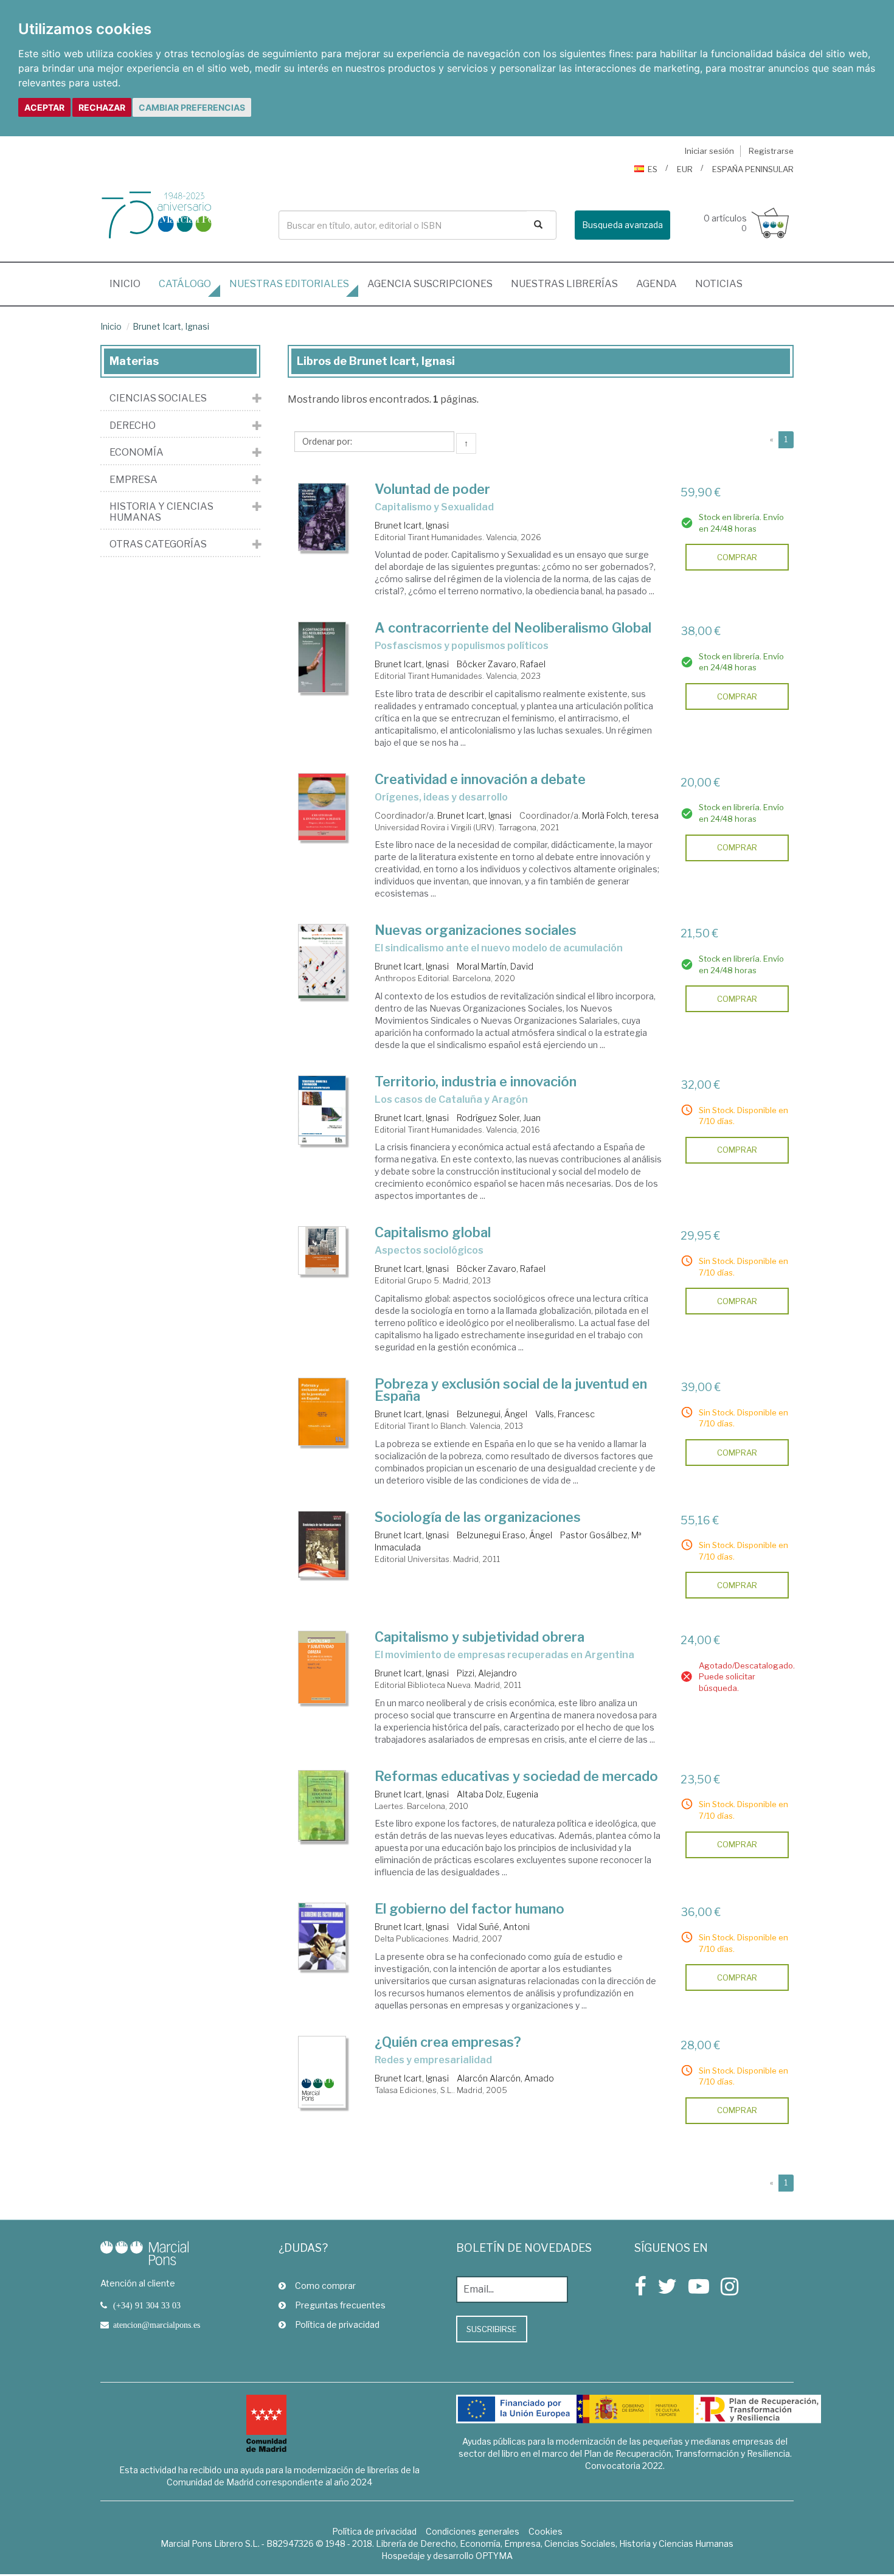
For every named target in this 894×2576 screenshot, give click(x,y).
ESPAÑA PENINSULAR (753, 169)
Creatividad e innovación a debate (480, 779)
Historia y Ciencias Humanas (161, 512)
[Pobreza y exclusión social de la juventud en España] (322, 1412)
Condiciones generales (473, 2531)
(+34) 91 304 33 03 (147, 2305)
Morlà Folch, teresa (620, 815)
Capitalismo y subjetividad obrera (480, 1637)
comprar (737, 557)
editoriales (289, 284)
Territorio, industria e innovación (476, 1081)
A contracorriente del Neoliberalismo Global (513, 628)
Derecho (133, 426)
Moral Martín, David (495, 966)
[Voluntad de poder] (322, 517)
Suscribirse (492, 2329)
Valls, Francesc (565, 1414)
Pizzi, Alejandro (487, 1673)
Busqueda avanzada (622, 225)
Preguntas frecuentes (340, 2305)
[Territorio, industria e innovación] (322, 1110)
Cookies (546, 2531)
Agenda (657, 284)
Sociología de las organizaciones (478, 1517)
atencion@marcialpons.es (157, 2325)
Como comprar (325, 2286)
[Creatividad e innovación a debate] (322, 807)
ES (653, 169)
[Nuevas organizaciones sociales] (322, 961)
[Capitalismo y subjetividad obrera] (322, 1667)
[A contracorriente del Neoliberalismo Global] (322, 657)
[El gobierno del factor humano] (322, 1936)
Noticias (719, 284)
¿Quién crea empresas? (448, 2042)
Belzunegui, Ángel (492, 1414)
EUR (685, 169)
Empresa (133, 480)
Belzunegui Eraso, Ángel (504, 1535)
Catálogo (185, 284)
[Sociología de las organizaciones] (322, 1545)
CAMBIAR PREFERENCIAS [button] (192, 107)
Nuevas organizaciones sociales (476, 930)
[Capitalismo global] (322, 1251)
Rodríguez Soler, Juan (499, 1118)
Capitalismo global (433, 1232)
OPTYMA (494, 2556)
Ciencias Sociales (158, 398)
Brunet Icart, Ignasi (171, 326)
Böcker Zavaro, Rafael (501, 664)
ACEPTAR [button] (44, 107)
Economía (137, 453)
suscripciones (430, 284)
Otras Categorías (158, 544)
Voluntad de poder (432, 489)
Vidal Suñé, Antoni (493, 1927)
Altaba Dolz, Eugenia (497, 1794)
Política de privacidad (337, 2324)
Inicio (130, 283)
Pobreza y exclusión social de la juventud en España (511, 1390)
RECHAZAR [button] (102, 107)
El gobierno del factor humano (470, 1909)
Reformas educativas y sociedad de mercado (516, 1776)
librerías (564, 284)
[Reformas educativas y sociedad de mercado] (322, 1806)
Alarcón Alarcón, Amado (505, 2078)
